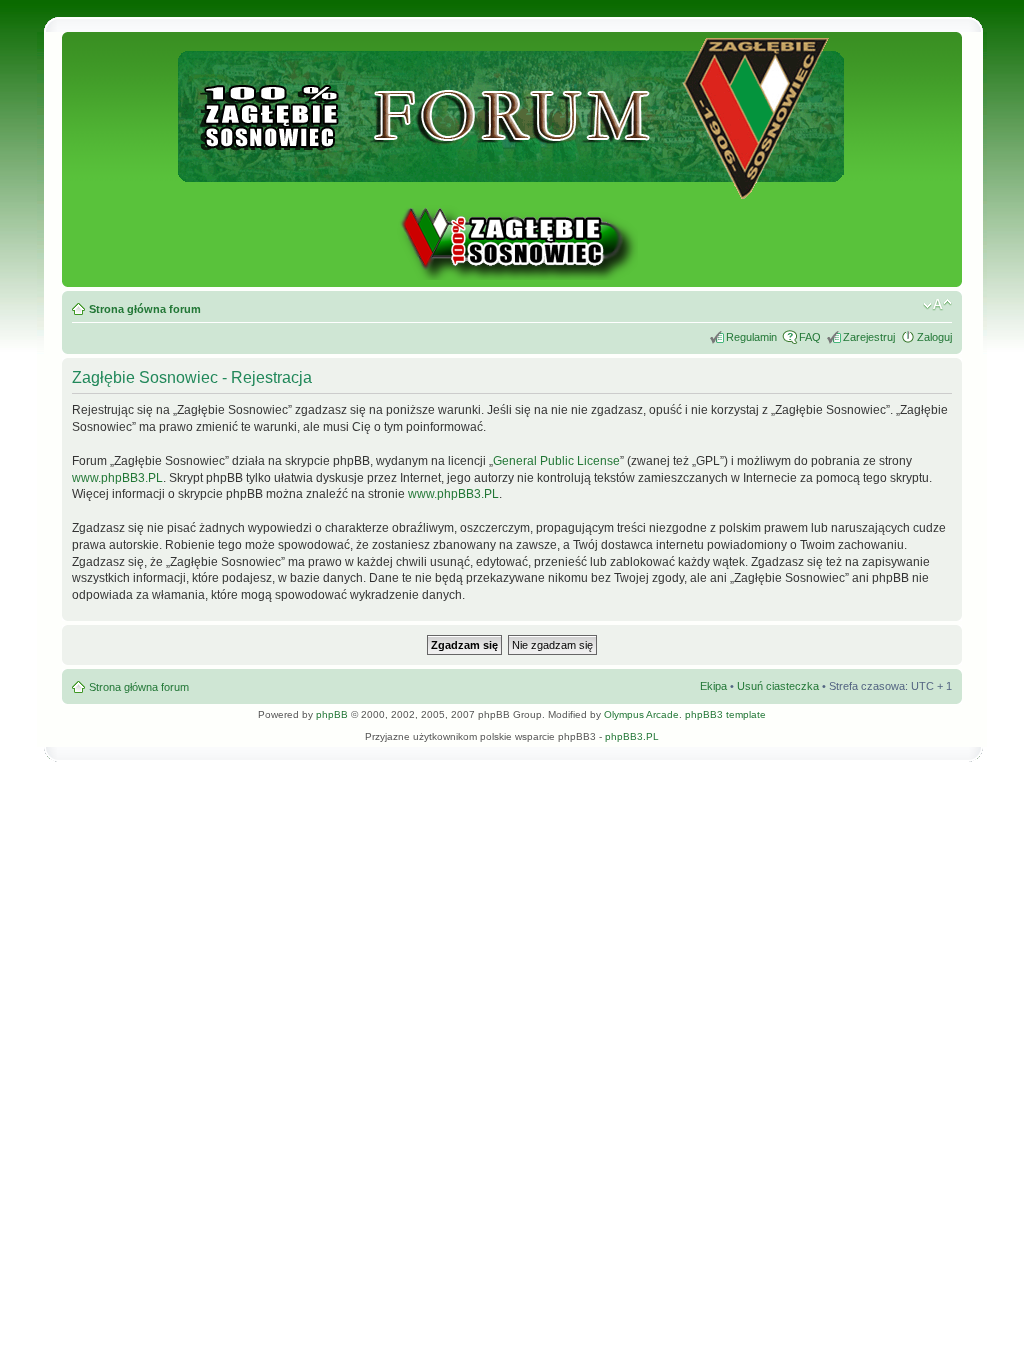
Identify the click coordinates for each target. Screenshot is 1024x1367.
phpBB (332, 714)
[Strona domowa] (512, 276)
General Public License (556, 461)
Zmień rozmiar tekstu (937, 305)
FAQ (810, 337)
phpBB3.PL (632, 736)
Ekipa (713, 686)
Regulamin (751, 337)
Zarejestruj (869, 337)
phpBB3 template (725, 714)
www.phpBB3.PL (117, 478)
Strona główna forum (145, 309)
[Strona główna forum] (512, 190)
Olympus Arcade (641, 714)
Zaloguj (934, 337)
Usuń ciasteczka (778, 686)
